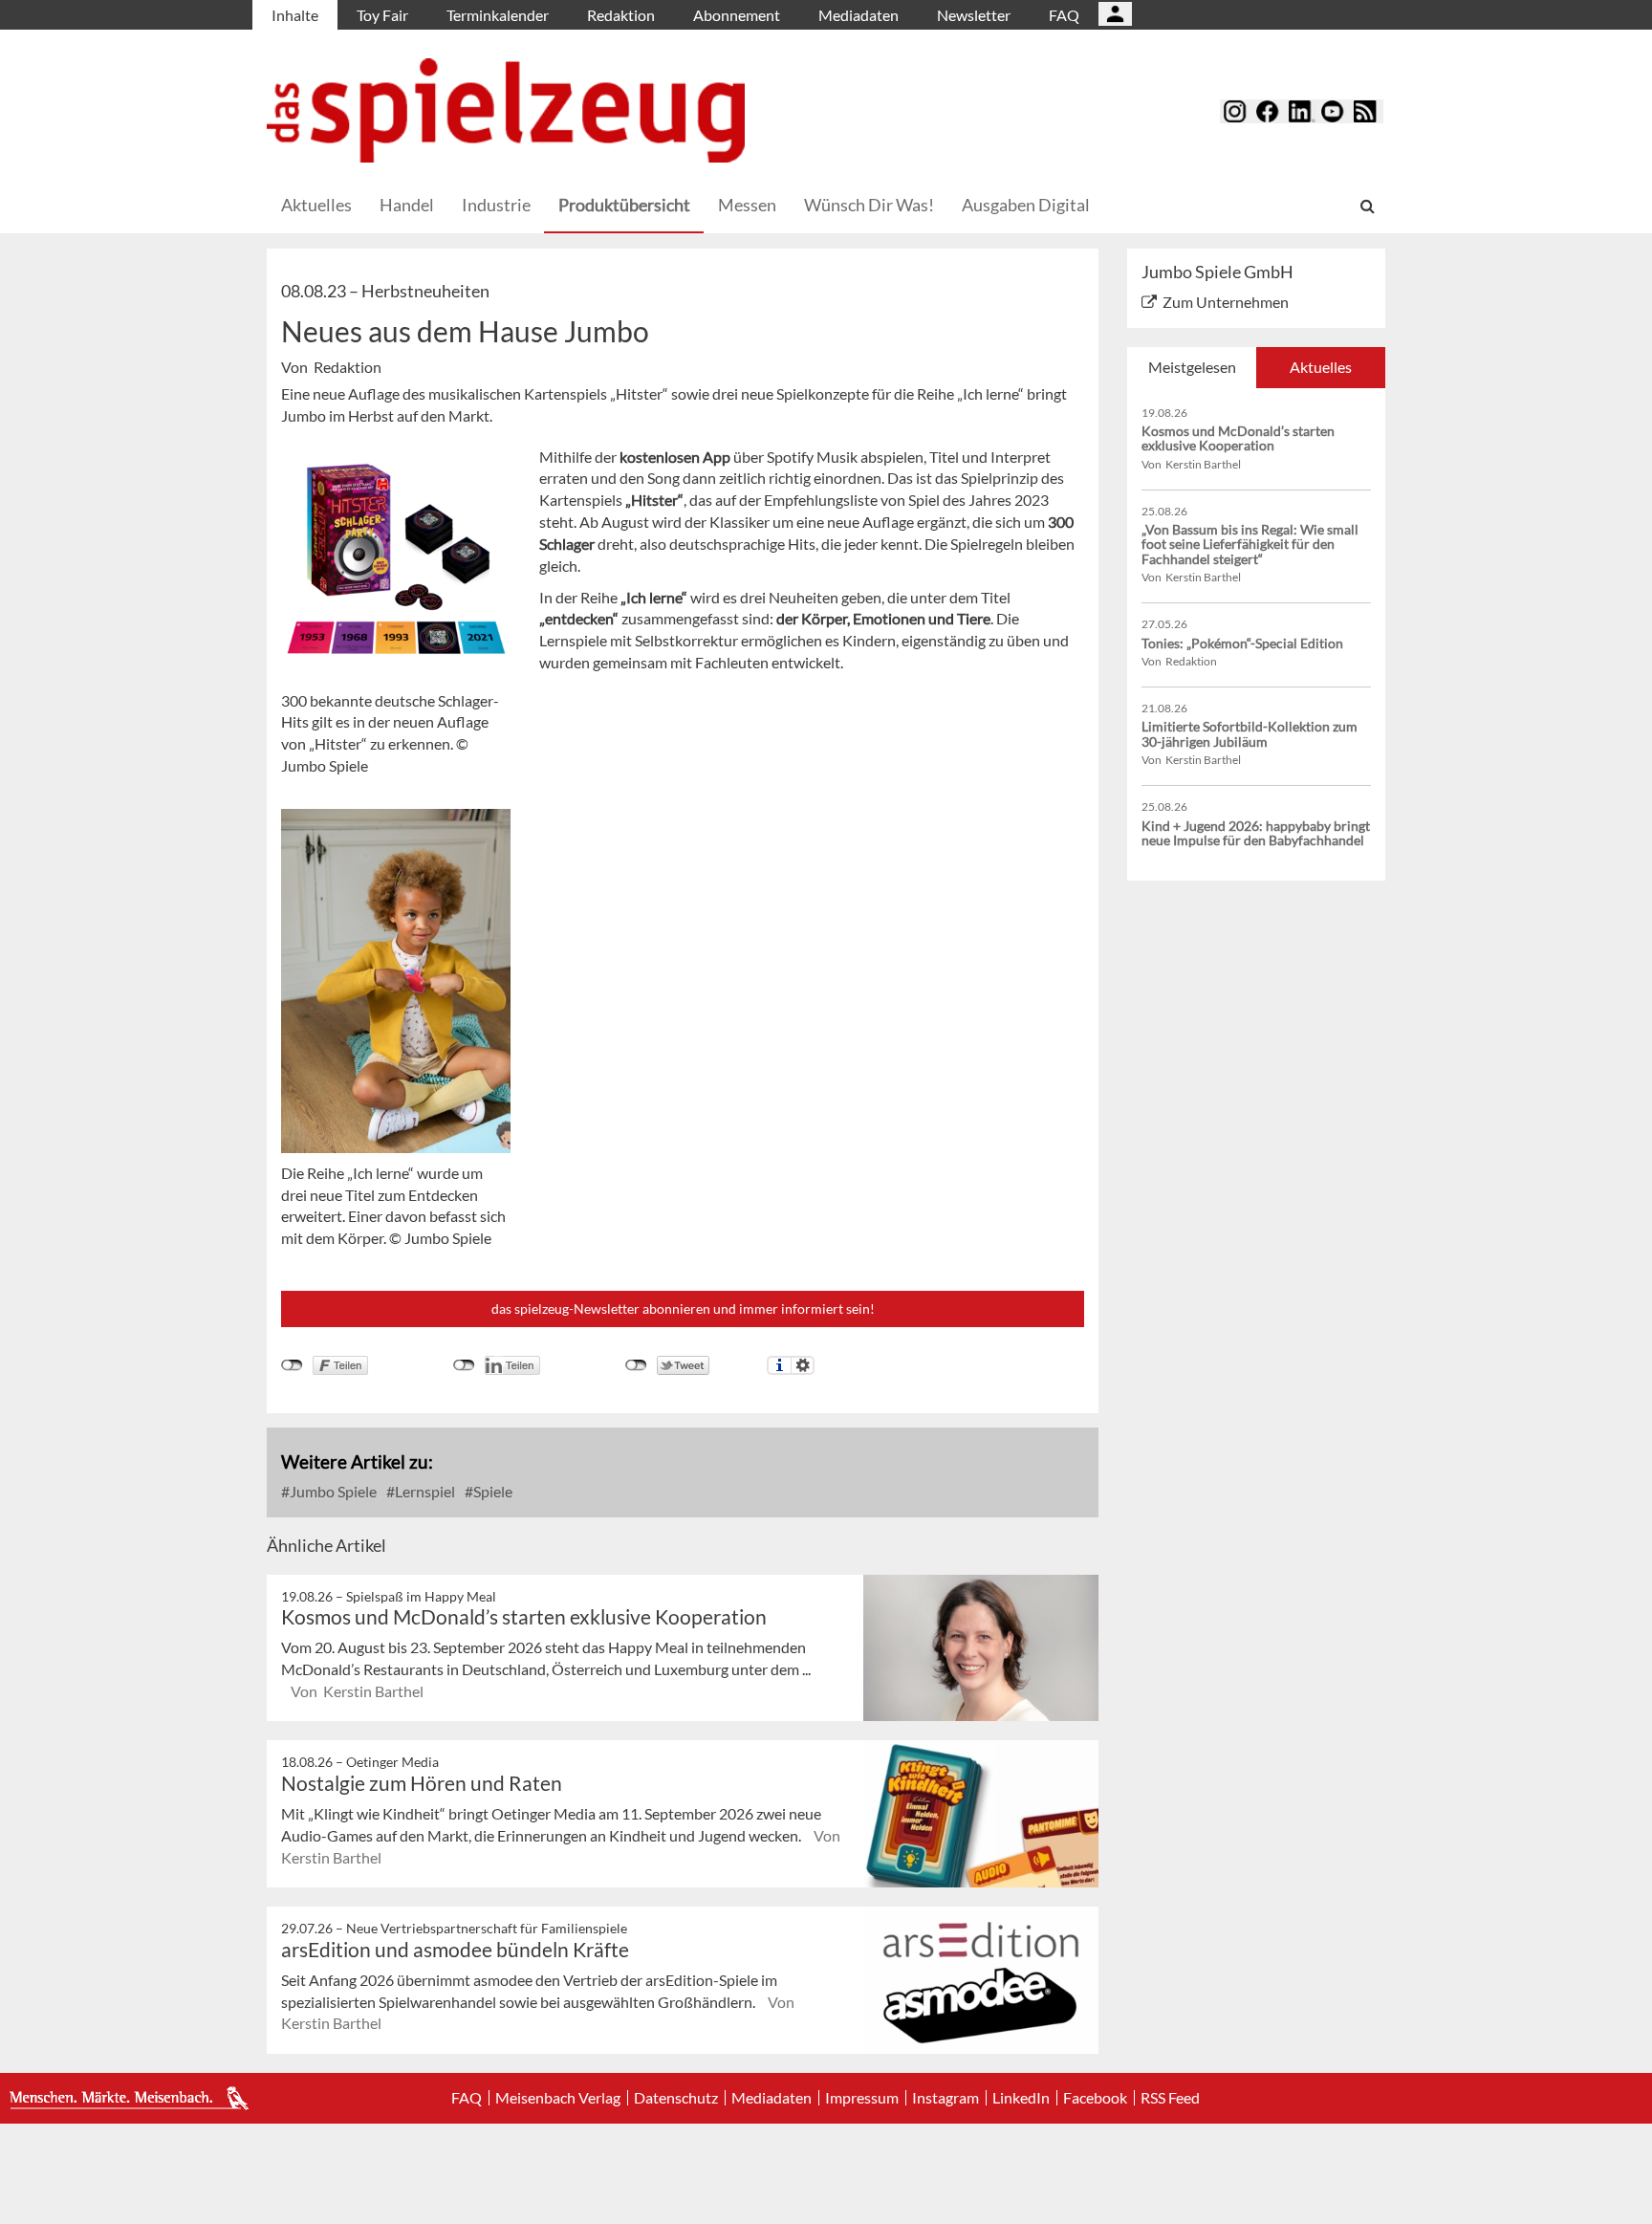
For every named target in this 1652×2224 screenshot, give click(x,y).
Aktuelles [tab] (1321, 367)
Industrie (496, 205)
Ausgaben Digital (1026, 205)
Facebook (1095, 2098)
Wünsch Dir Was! (869, 205)
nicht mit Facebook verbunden (292, 1365)
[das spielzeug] (506, 110)
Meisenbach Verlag (558, 2098)
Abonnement (737, 15)
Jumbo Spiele (332, 1491)
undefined (464, 1365)
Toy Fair (382, 15)
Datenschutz (676, 2098)
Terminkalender (498, 15)
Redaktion (621, 15)
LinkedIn (1021, 2098)
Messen (747, 205)
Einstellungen (803, 1365)
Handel (407, 205)
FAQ (1064, 15)
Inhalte (295, 15)
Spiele (491, 1491)
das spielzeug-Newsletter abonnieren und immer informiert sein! (683, 1308)
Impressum (862, 2098)
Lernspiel (424, 1491)
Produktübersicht (624, 205)
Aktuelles (316, 205)
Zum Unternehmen (1226, 302)
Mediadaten (859, 15)
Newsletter (974, 15)
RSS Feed (1170, 2098)
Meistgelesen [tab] (1192, 367)
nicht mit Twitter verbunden (636, 1365)
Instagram (946, 2098)
